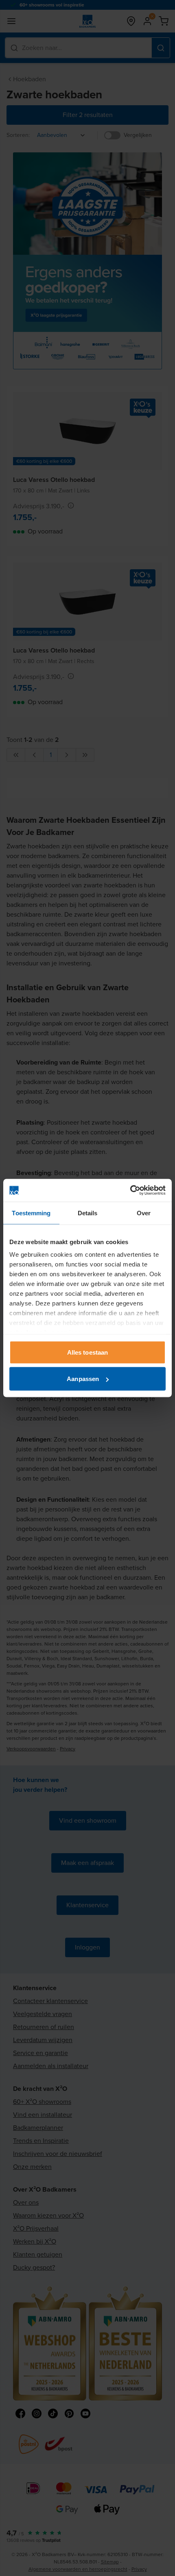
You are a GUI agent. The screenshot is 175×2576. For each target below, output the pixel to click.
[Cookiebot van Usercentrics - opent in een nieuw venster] (130, 1190)
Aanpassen (83, 1379)
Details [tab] (88, 1213)
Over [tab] (144, 1213)
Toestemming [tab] (31, 1213)
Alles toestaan (87, 1352)
